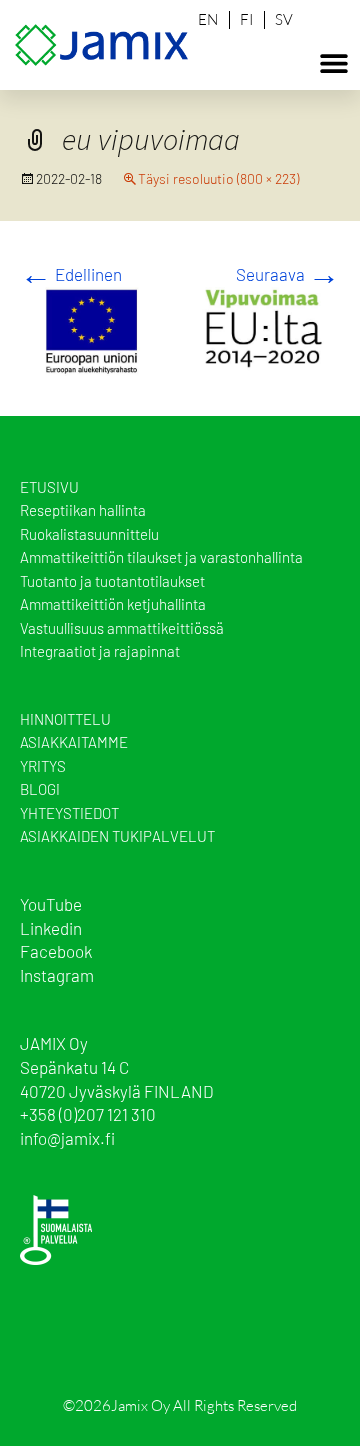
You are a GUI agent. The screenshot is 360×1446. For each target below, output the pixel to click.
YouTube (51, 904)
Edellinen (71, 274)
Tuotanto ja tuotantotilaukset (112, 581)
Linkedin (51, 928)
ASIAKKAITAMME (74, 742)
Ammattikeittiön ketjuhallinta (113, 604)
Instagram (57, 975)
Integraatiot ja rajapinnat (100, 651)
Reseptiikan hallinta (83, 510)
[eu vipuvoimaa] (180, 328)
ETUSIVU (49, 487)
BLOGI (40, 789)
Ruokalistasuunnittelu (89, 534)
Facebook (56, 951)
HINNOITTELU (65, 719)
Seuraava (288, 274)
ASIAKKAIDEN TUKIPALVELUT (117, 836)
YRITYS (43, 766)
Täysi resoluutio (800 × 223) (218, 178)
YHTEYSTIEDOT (69, 813)
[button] (334, 62)
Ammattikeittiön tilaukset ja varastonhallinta (161, 557)
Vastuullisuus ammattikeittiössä (122, 628)
